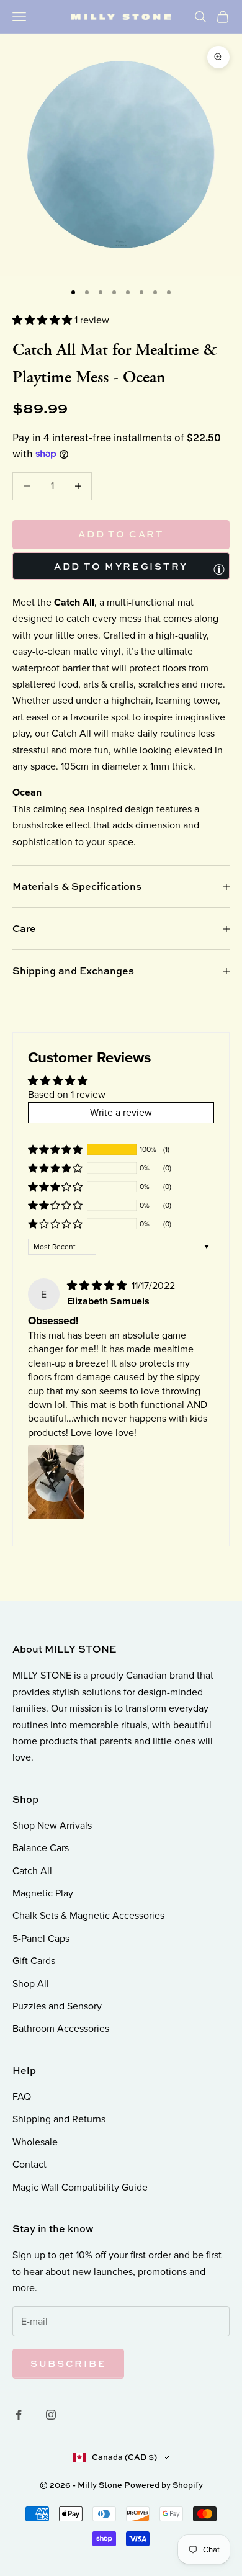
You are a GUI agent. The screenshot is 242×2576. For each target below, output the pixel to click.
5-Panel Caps (41, 1938)
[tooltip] (219, 569)
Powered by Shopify (164, 2485)
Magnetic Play (43, 1893)
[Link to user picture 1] (56, 1482)
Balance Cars (41, 1848)
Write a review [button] (121, 1112)
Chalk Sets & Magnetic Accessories (88, 1915)
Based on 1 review (67, 1094)
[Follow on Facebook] (19, 2415)
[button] (43, 320)
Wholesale (35, 2142)
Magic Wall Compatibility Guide (80, 2187)
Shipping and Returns (59, 2119)
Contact (29, 2164)
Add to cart (121, 534)
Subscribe (68, 2363)
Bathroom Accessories (61, 2028)
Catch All (32, 1871)
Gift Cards (34, 1961)
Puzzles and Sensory (57, 2006)
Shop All (31, 1984)
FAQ (22, 2097)
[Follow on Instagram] (51, 2415)
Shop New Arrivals (52, 1825)
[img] (98, 1286)
